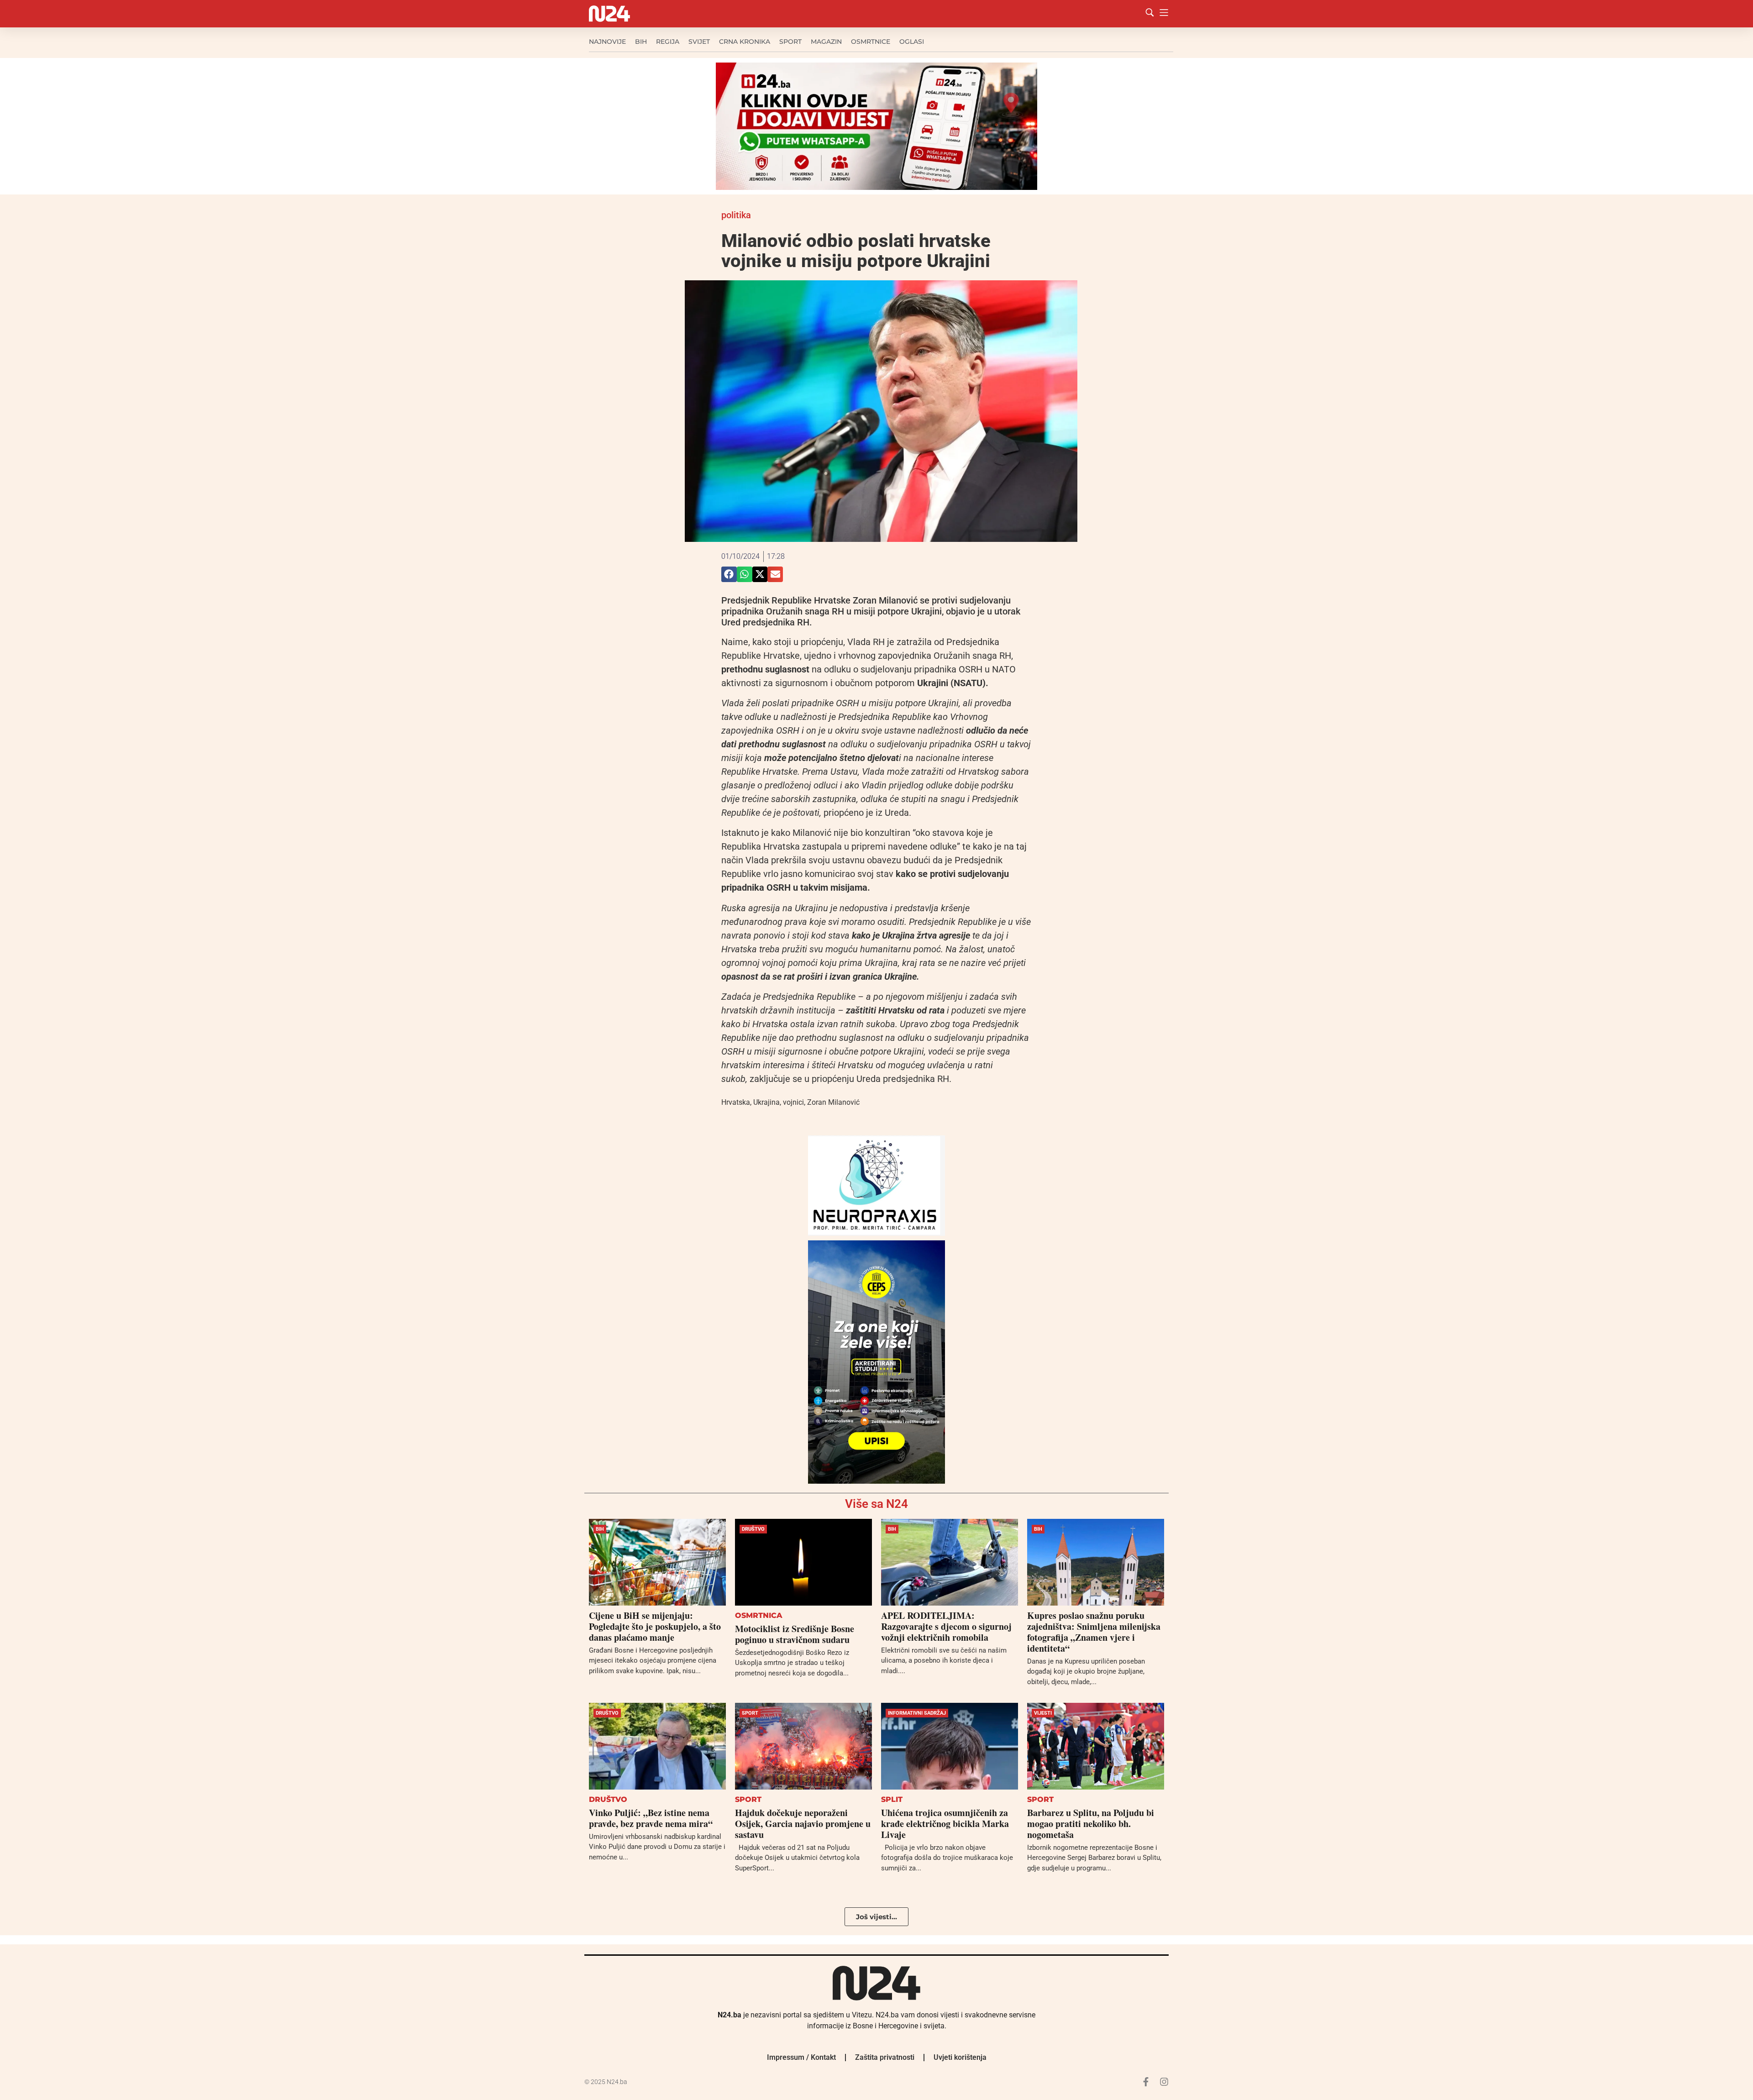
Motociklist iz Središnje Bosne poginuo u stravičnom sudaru (795, 1634)
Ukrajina (766, 1102)
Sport (790, 42)
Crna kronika (745, 42)
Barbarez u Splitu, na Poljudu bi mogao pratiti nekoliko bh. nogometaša (1091, 1824)
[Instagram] (1164, 2082)
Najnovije (607, 42)
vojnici (793, 1102)
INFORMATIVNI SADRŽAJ (917, 1713)
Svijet (699, 42)
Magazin (826, 42)
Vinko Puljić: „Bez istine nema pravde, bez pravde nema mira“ (651, 1818)
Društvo (753, 1529)
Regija (668, 42)
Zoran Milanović (833, 1102)
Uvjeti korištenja (960, 2057)
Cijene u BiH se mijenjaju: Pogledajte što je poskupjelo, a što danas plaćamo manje (655, 1626)
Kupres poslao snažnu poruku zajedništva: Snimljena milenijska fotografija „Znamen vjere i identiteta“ (1094, 1632)
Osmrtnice (871, 42)
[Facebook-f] (1146, 2082)
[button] (729, 574)
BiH (641, 42)
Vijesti (1043, 1713)
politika (736, 215)
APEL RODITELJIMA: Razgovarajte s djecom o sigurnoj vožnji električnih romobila (946, 1626)
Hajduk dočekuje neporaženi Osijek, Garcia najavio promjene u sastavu (803, 1824)
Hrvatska (736, 1102)
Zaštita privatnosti (885, 2057)
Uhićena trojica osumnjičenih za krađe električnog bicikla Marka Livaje (945, 1824)
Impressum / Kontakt (801, 2057)
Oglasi (912, 42)
